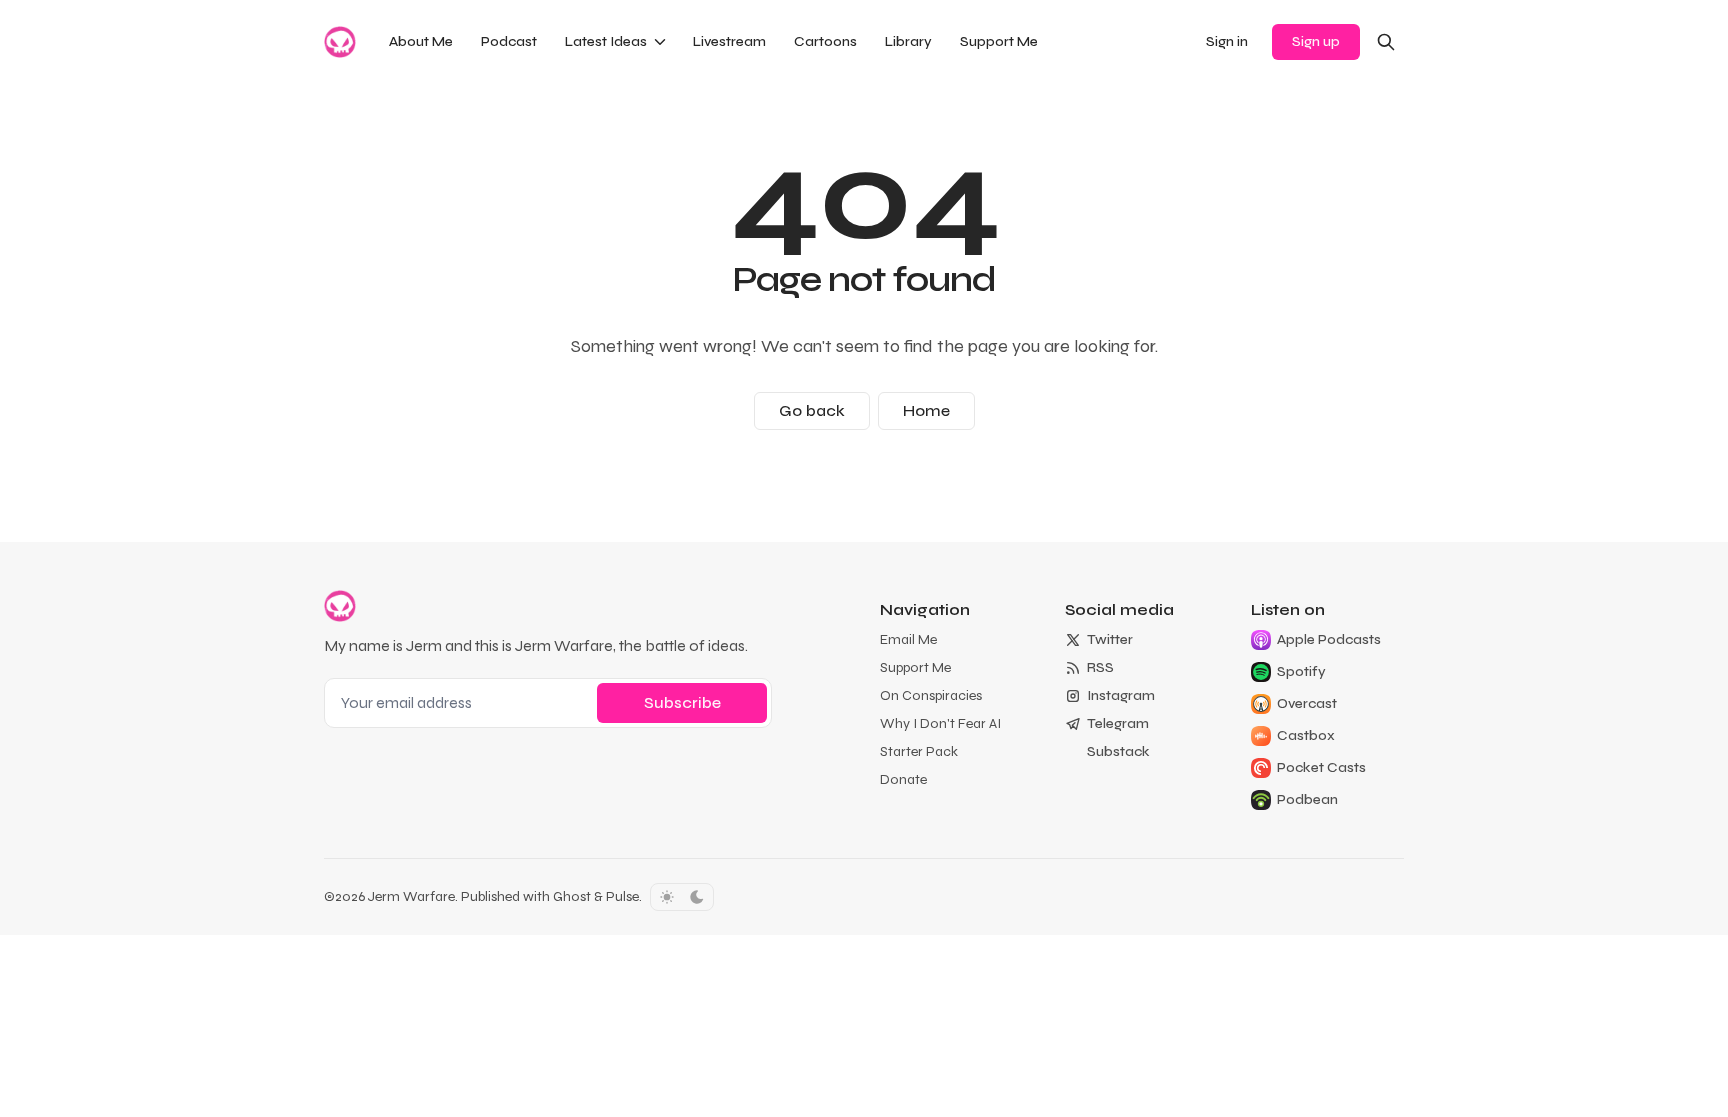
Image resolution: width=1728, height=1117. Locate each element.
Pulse (622, 896)
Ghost (572, 896)
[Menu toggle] (660, 42)
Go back (812, 410)
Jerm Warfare (411, 896)
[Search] (1386, 42)
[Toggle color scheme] (682, 897)
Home (926, 410)
